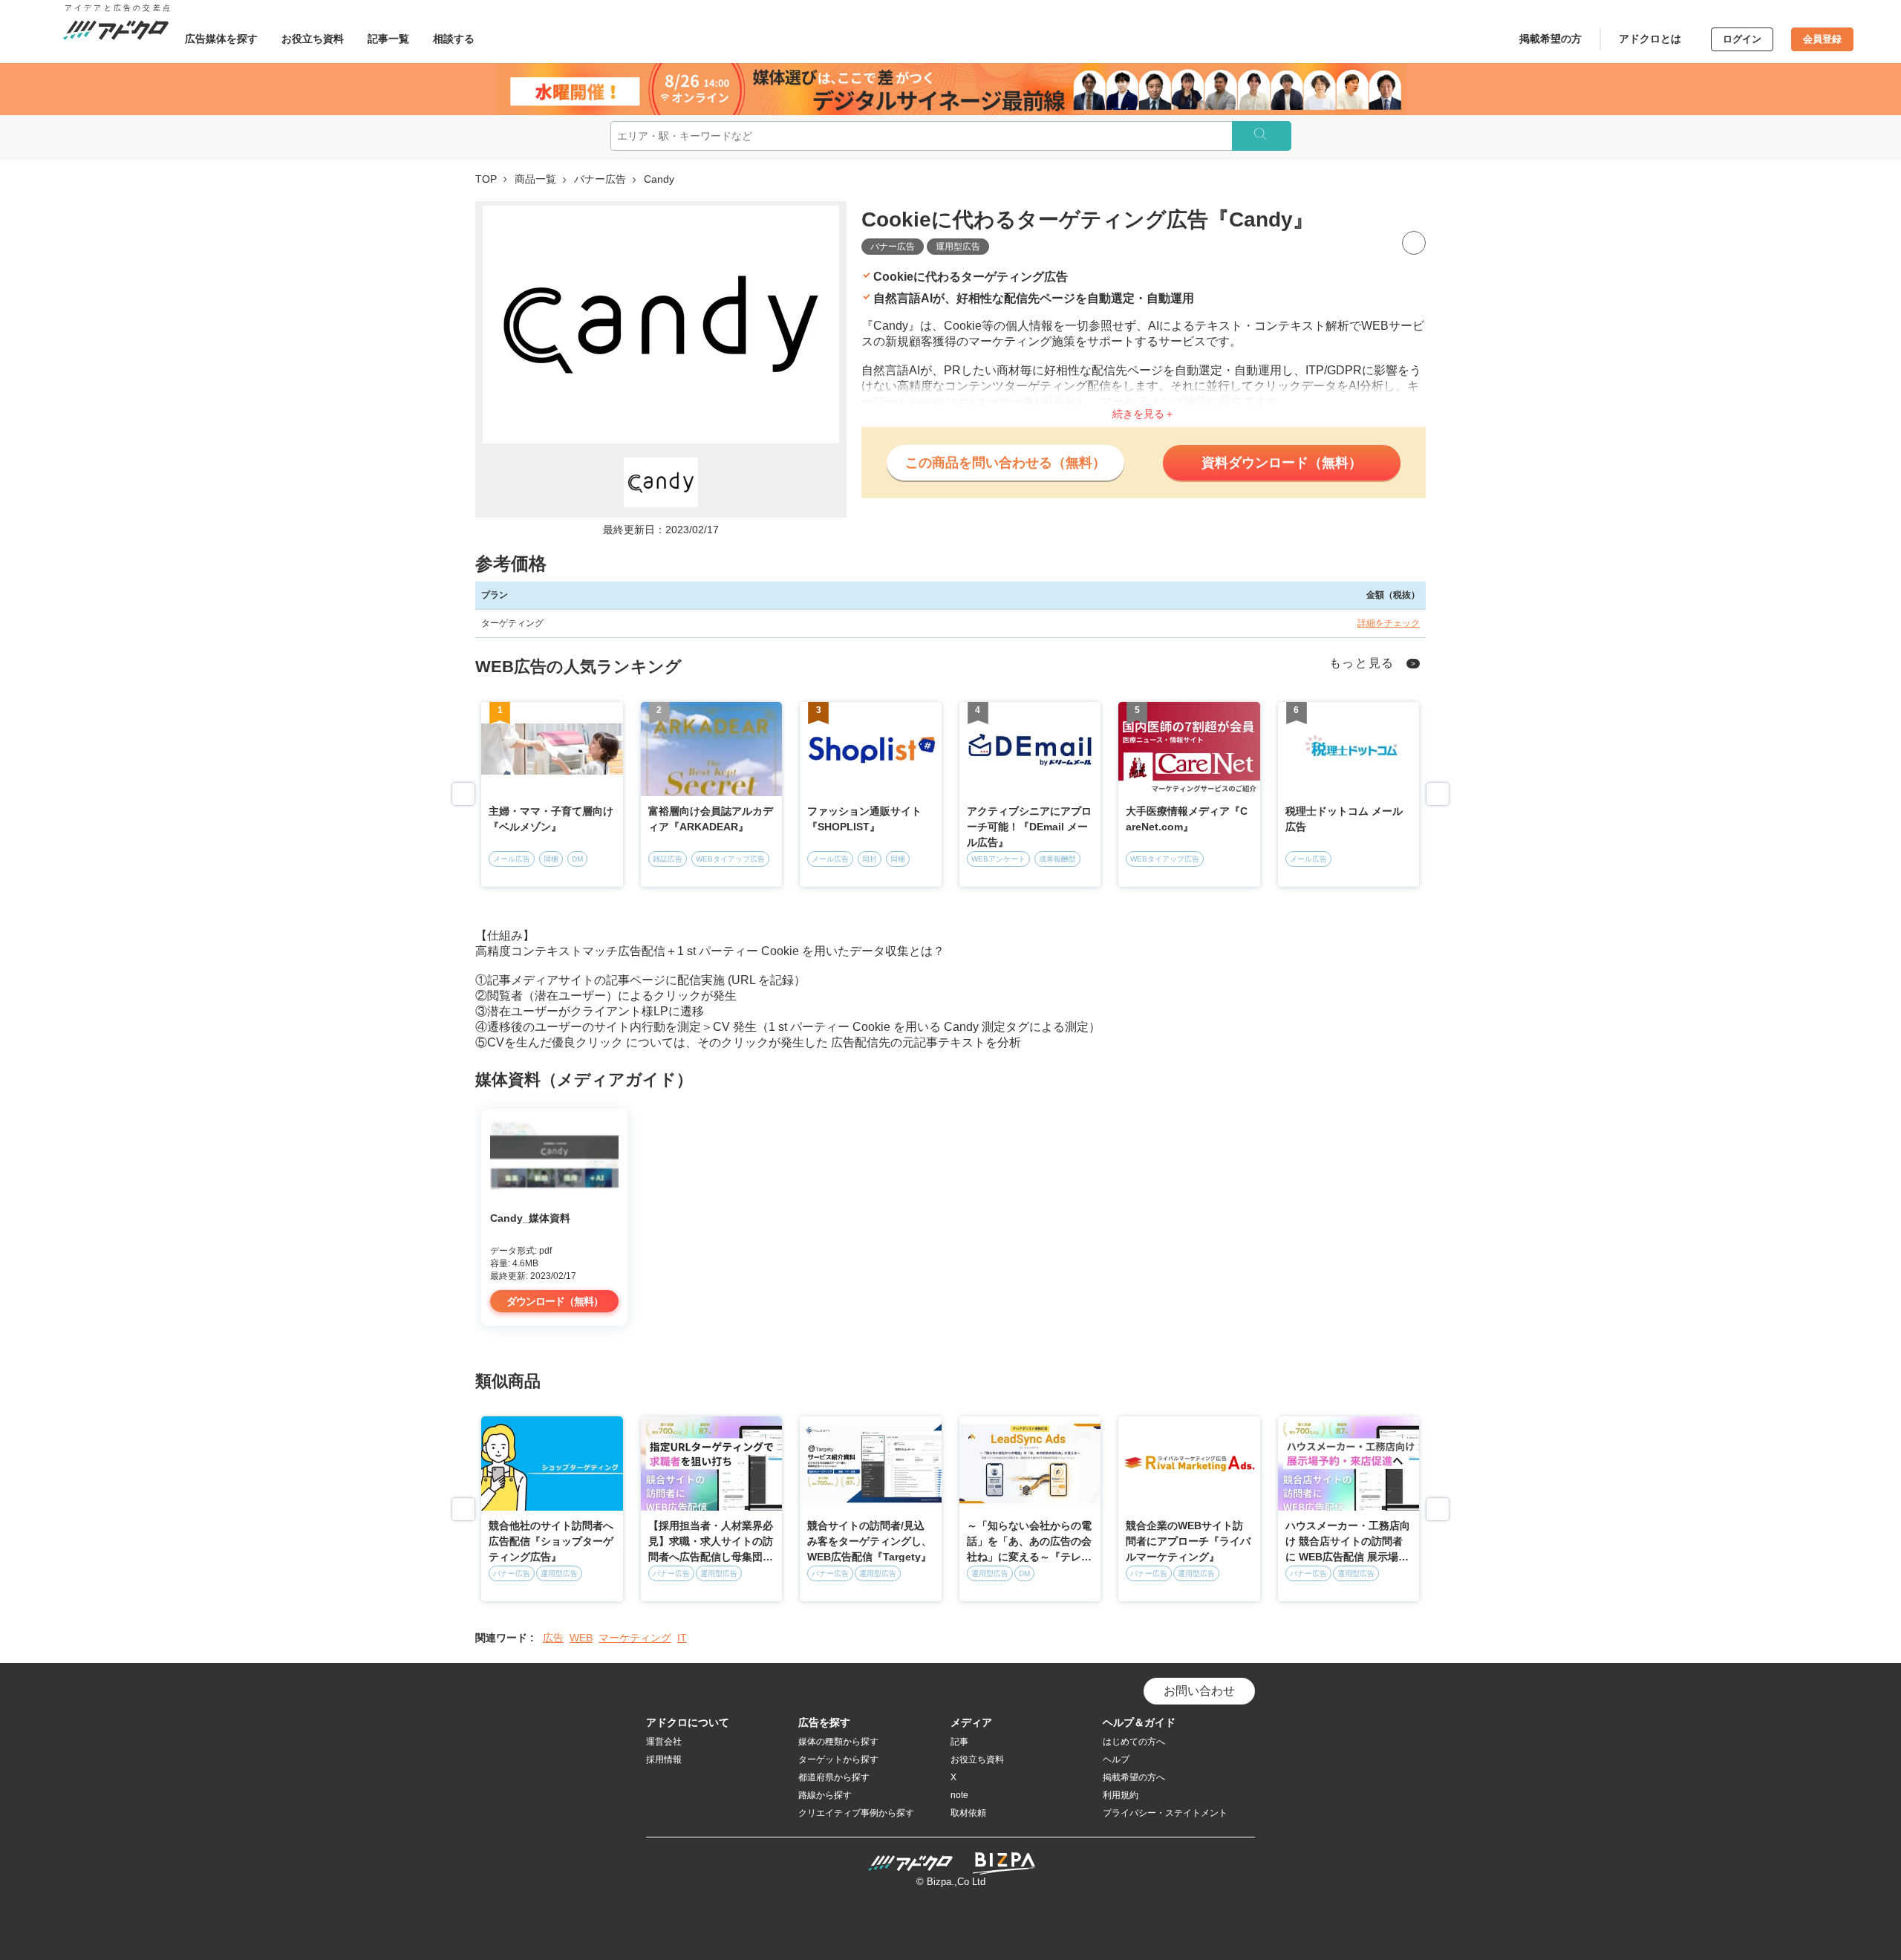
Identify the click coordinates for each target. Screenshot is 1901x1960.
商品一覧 (535, 179)
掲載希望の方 (1551, 39)
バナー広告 (600, 179)
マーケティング (635, 1638)
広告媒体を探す (221, 39)
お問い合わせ (1199, 1691)
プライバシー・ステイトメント (1165, 1813)
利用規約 (1121, 1795)
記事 (959, 1742)
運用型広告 (958, 247)
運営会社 (664, 1742)
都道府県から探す (834, 1777)
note (959, 1795)
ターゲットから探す (838, 1759)
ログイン (1742, 39)
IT (682, 1638)
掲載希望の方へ (1134, 1777)
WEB (581, 1638)
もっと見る (1362, 663)
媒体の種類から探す (838, 1742)
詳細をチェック (1389, 623)
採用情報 (664, 1759)
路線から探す (825, 1795)
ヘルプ (1116, 1759)
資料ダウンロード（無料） (1282, 463)
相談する (454, 39)
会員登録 (1822, 39)
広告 (553, 1638)
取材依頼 (968, 1813)
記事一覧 (388, 39)
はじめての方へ (1134, 1742)
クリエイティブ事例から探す (856, 1813)
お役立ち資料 (313, 39)
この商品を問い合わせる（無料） (1005, 463)
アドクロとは (1650, 39)
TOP (486, 179)
